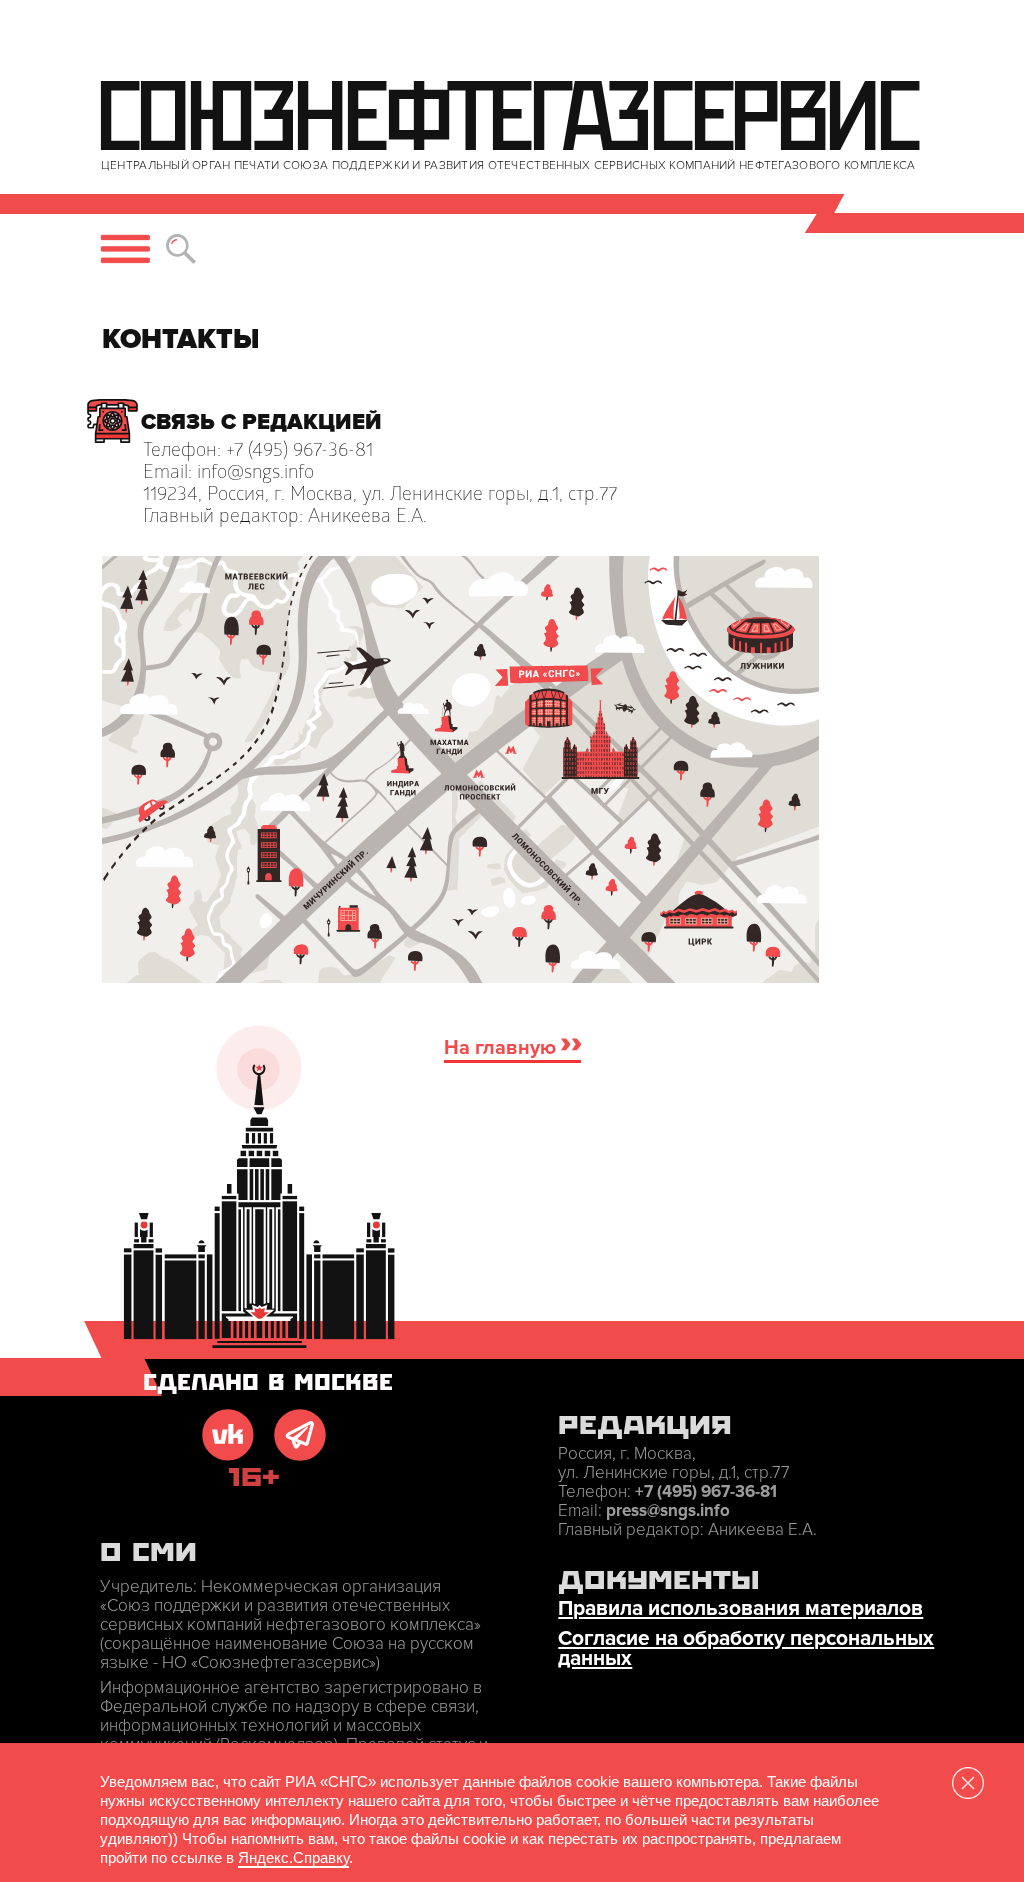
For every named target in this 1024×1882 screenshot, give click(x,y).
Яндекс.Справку (293, 1857)
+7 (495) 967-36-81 (706, 1491)
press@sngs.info (668, 1510)
